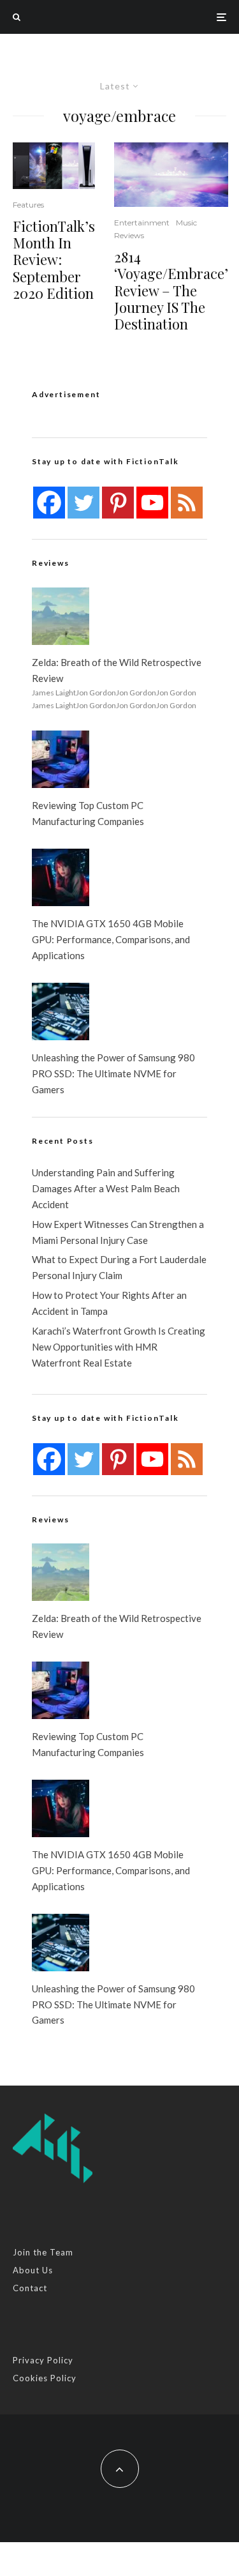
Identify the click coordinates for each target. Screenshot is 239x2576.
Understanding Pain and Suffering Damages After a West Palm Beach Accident (106, 1188)
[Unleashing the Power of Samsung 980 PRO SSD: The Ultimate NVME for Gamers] (61, 1011)
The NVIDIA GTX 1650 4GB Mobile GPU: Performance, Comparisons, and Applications (111, 939)
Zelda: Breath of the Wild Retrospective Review (117, 670)
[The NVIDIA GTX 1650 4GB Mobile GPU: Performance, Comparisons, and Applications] (61, 877)
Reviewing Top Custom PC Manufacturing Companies (88, 813)
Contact (30, 2288)
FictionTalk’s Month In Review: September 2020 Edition (54, 260)
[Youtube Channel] (152, 503)
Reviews (129, 235)
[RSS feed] (187, 503)
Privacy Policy (43, 2360)
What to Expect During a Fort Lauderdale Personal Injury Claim (119, 1267)
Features (28, 205)
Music (186, 223)
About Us (33, 2270)
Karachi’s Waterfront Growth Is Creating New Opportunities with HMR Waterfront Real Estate (119, 1347)
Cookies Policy (45, 2378)
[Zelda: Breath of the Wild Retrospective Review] (61, 616)
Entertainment (142, 223)
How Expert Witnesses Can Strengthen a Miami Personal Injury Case (118, 1232)
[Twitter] (83, 503)
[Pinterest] (118, 503)
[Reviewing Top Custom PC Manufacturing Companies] (61, 759)
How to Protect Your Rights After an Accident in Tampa (109, 1303)
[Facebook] (49, 503)
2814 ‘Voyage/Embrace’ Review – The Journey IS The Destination (171, 291)
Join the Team (43, 2252)
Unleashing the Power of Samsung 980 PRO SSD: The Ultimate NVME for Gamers (113, 1073)
